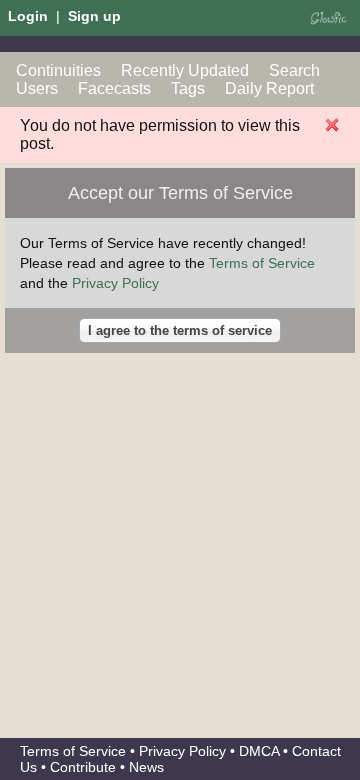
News (146, 767)
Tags (188, 88)
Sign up (94, 16)
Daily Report (269, 88)
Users (37, 88)
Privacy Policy (115, 283)
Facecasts (114, 88)
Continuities (58, 70)
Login (28, 16)
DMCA (259, 751)
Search (294, 70)
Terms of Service (262, 263)
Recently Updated (185, 70)
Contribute (83, 767)
